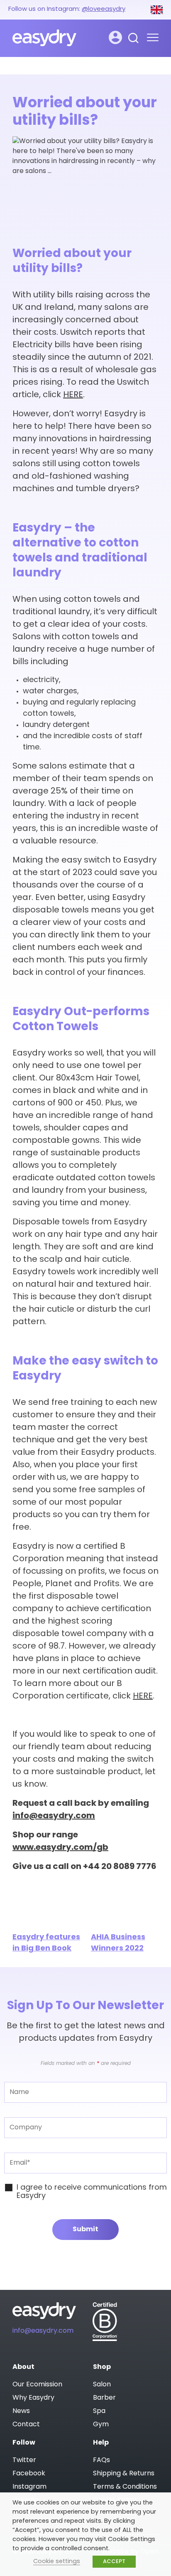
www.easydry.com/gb (60, 1848)
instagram (29, 2487)
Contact (26, 2425)
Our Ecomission (37, 2385)
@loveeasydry (104, 9)
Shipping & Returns (124, 2474)
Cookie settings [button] (57, 2562)
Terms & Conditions (125, 2487)
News (21, 2411)
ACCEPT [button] (114, 2562)
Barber (104, 2398)
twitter (24, 2460)
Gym (101, 2425)
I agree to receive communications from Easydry (92, 2192)
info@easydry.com (54, 1816)
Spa (99, 2411)
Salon (102, 2385)
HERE (73, 395)
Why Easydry (33, 2398)
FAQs (101, 2460)
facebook (29, 2474)
